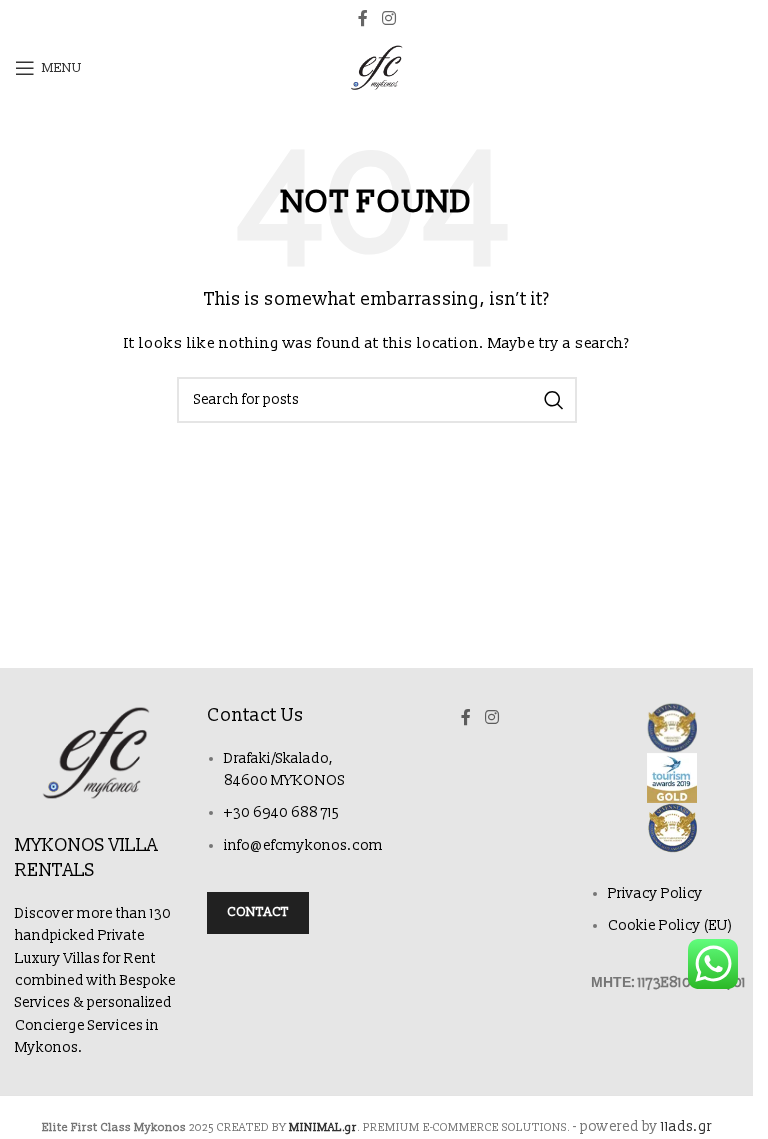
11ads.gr (686, 1126)
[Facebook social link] (363, 18)
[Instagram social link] (388, 18)
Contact (258, 912)
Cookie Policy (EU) (670, 925)
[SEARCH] (554, 400)
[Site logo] (376, 67)
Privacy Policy (655, 893)
